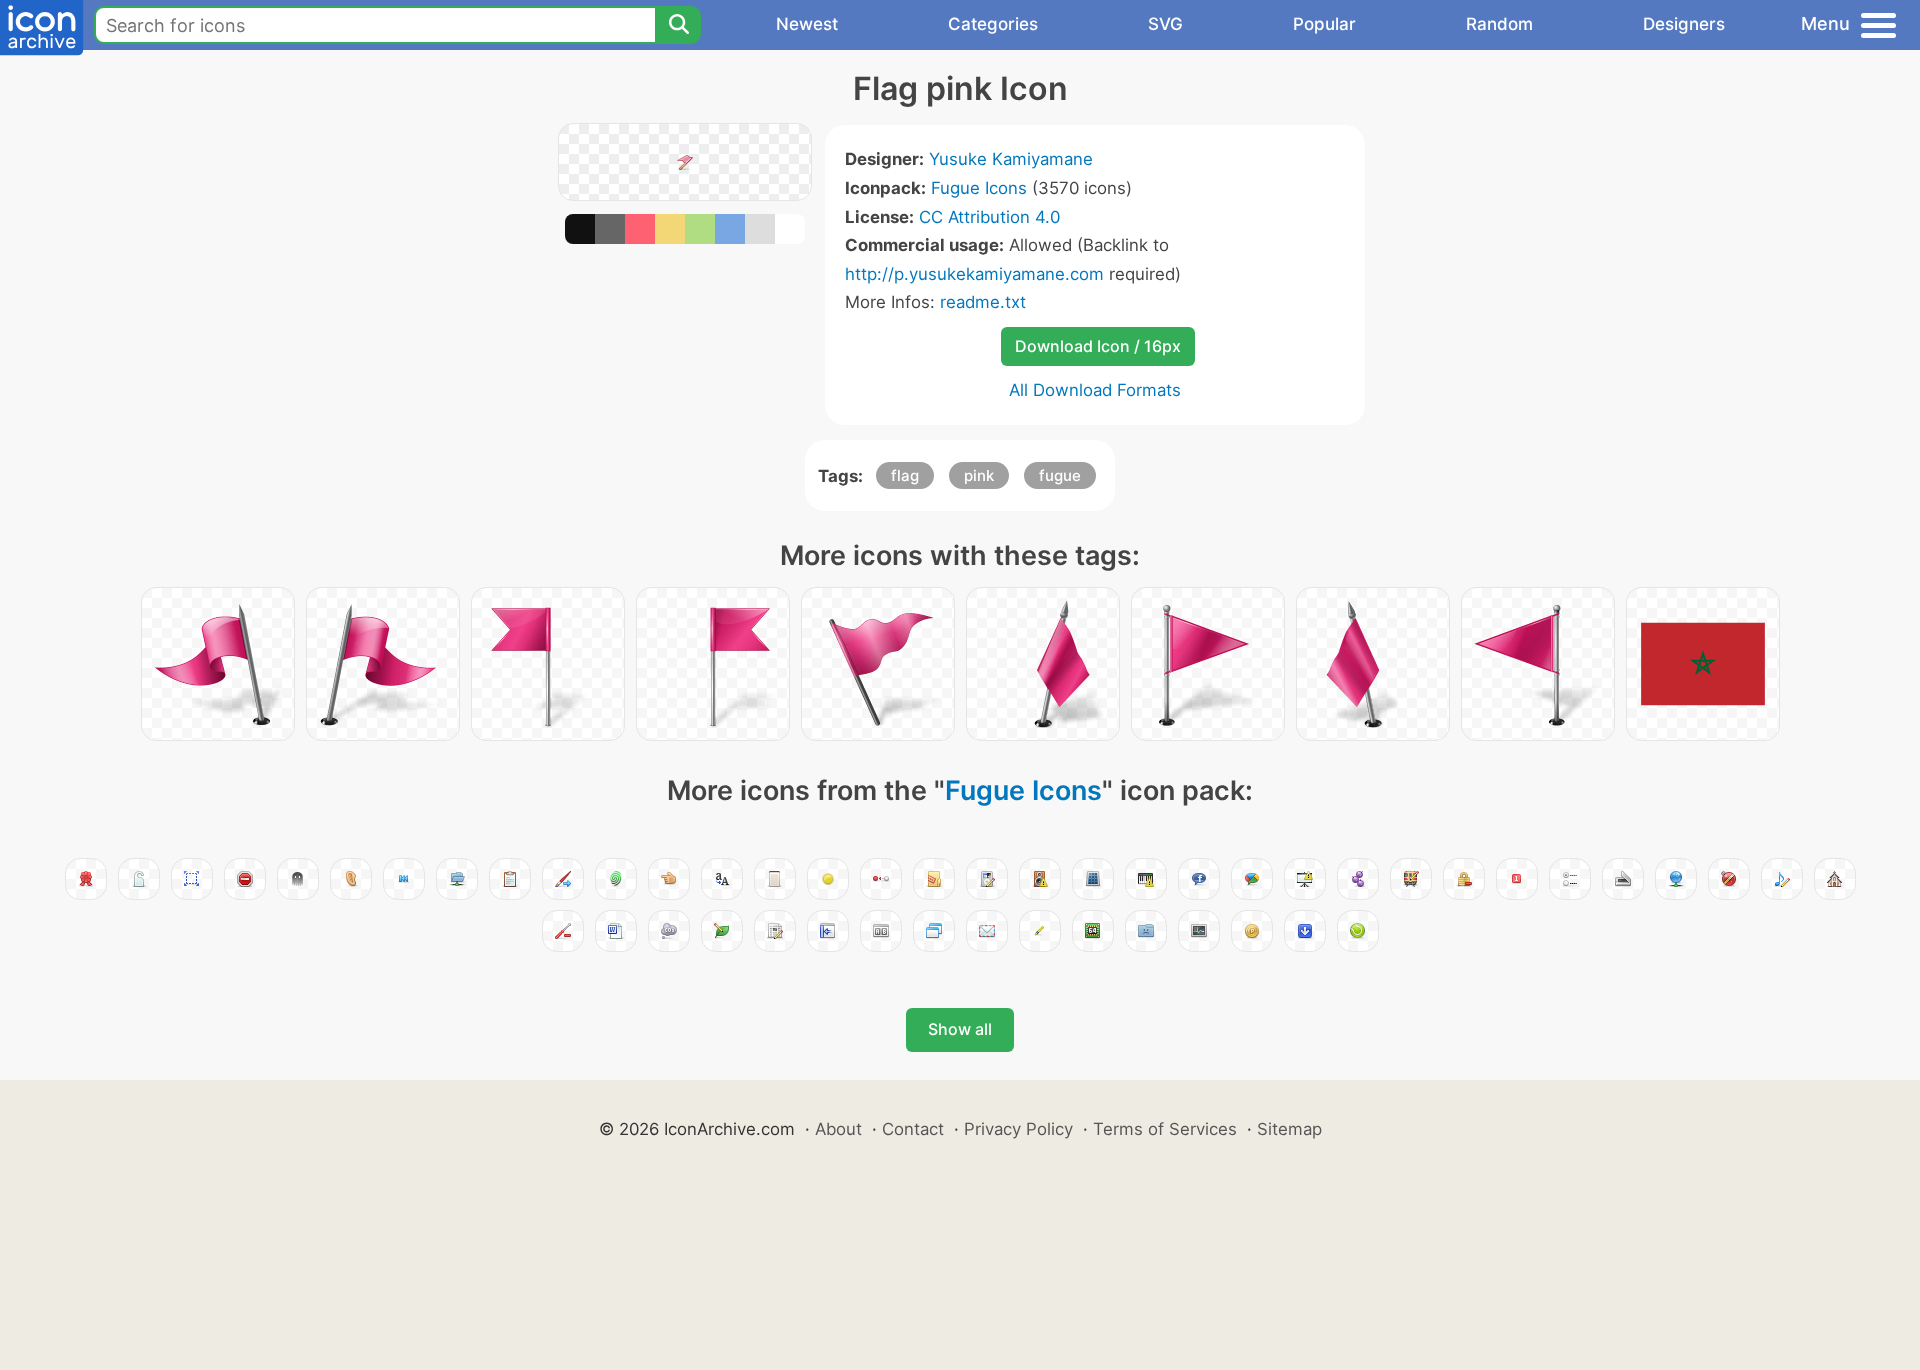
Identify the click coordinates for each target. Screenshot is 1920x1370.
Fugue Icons (979, 188)
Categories (993, 24)
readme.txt (983, 302)
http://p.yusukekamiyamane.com (974, 274)
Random (1499, 24)
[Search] (678, 25)
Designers (1684, 24)
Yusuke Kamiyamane (1011, 159)
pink (979, 475)
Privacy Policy (1018, 1129)
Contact (913, 1129)
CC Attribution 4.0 (989, 217)
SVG (1165, 24)
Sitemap (1289, 1129)
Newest (807, 24)
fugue (1060, 475)
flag (905, 475)
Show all (960, 1029)
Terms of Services (1165, 1129)
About (838, 1129)
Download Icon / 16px (1098, 346)
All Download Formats (1095, 390)
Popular (1324, 24)
